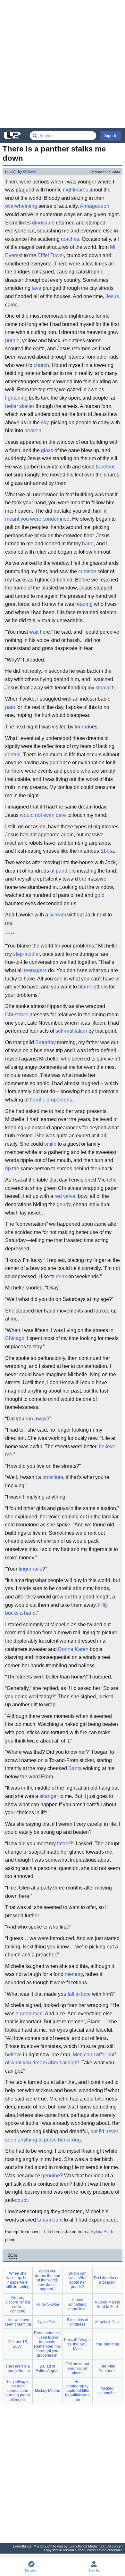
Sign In (111, 136)
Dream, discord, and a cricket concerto (18, 2304)
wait (34, 632)
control (13, 755)
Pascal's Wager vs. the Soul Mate (78, 2344)
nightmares (75, 190)
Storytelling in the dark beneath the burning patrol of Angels (18, 2391)
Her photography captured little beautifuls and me (77, 2391)
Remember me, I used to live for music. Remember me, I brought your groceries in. (47, 2344)
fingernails (30, 1569)
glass (47, 450)
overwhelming (21, 206)
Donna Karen (73, 1649)
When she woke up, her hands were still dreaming (18, 2280)
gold (100, 895)
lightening (16, 398)
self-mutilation (71, 1031)
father (63, 1844)
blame (85, 987)
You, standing (107, 2344)
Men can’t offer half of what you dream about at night (60, 2059)
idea (10, 172)
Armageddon (95, 206)
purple (12, 341)
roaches (70, 239)
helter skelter (20, 406)
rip (8, 1169)
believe (13, 2055)
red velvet (66, 1196)
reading (84, 604)
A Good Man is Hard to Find (107, 2304)
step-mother (26, 954)
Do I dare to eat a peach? (107, 2280)
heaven (33, 431)
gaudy (64, 1204)
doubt (21, 2200)
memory (74, 1974)
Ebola (107, 851)
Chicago (15, 1338)
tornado (83, 727)
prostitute (53, 1477)
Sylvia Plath (102, 2232)
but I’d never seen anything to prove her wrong (62, 2136)
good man (31, 2014)
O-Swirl (30, 172)
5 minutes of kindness (78, 2322)
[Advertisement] (63, 64)
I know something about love (77, 2304)
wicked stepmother (107, 2391)
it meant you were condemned (56, 515)
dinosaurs (43, 223)
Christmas (17, 1015)
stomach (105, 688)
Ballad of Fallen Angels (47, 2369)
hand (88, 544)
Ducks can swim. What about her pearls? (78, 2280)
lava (37, 288)
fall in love (79, 1994)
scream (58, 915)
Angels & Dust (107, 2322)
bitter (100, 2099)
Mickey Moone (48, 2391)
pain (10, 707)
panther (64, 871)
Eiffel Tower (51, 255)
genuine (51, 2176)
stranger (49, 1796)
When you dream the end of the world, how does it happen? (48, 2280)
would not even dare (43, 815)
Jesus (112, 296)
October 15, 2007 (18, 2344)
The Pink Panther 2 (107, 2369)
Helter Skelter (47, 2304)
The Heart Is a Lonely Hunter (18, 2369)
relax (61, 1276)
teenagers (35, 970)
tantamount (50, 2220)
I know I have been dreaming (18, 2322)
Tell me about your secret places (77, 2369)
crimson (87, 571)
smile (50, 1144)
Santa (75, 1768)
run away (36, 1419)
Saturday (46, 1042)
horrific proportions (51, 1100)
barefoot (105, 467)
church (41, 365)
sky (45, 423)
